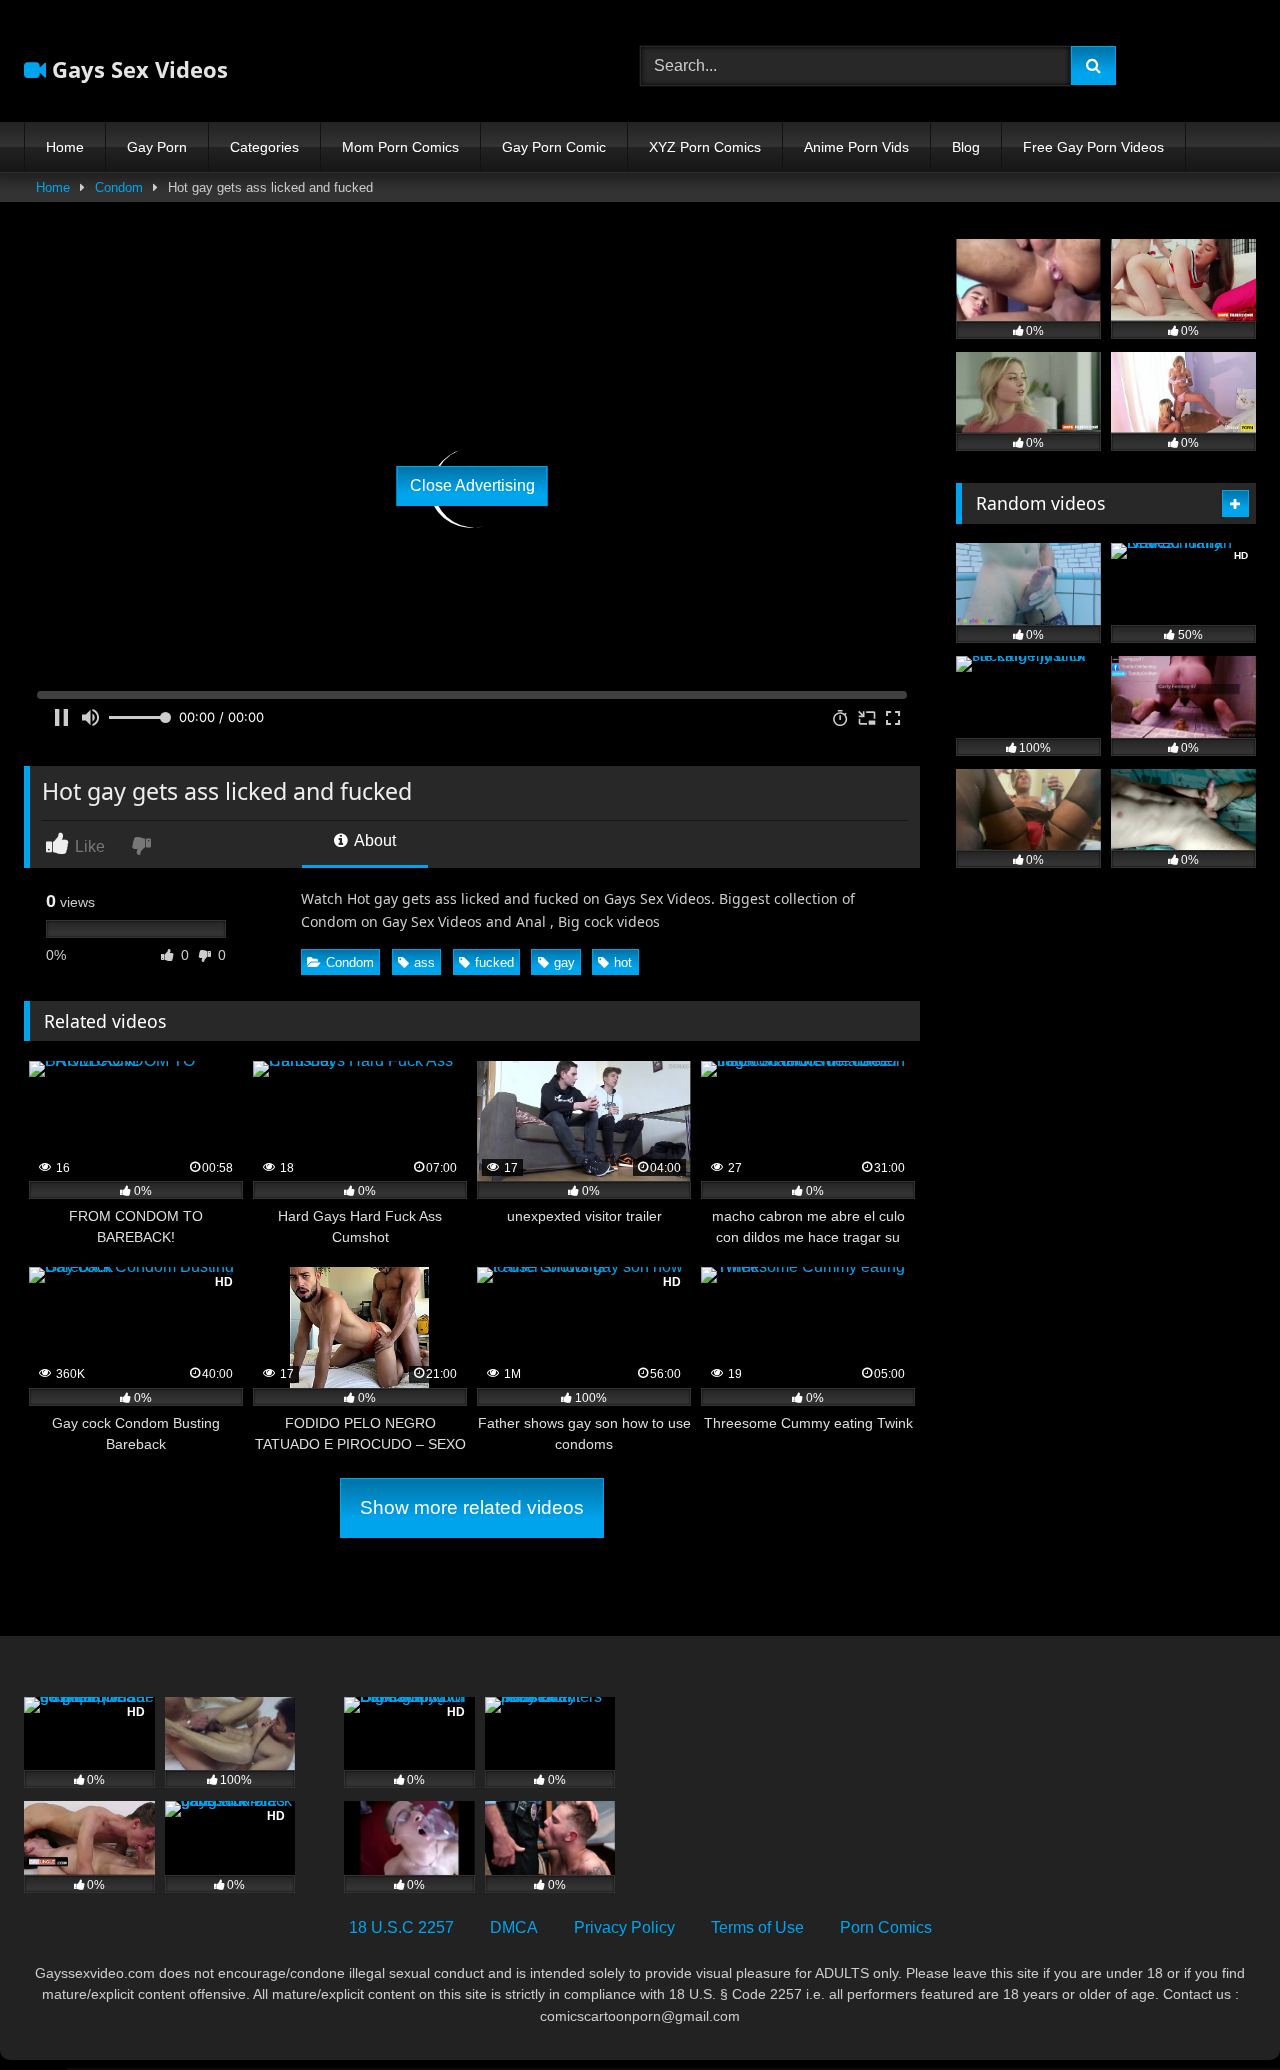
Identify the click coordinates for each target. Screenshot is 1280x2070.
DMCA (514, 1927)
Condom (119, 187)
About (373, 840)
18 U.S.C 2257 (401, 1927)
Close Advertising (472, 485)
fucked (494, 962)
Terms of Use (757, 1927)
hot (623, 962)
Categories (264, 147)
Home (65, 147)
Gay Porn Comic (554, 147)
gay (564, 962)
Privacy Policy (624, 1927)
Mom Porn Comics (400, 147)
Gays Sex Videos (137, 69)
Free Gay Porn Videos (1093, 147)
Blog (966, 147)
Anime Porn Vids (856, 147)
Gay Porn (157, 147)
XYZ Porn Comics (705, 147)
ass (424, 962)
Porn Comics (886, 1927)
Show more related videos (472, 1507)
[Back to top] (1218, 2010)
